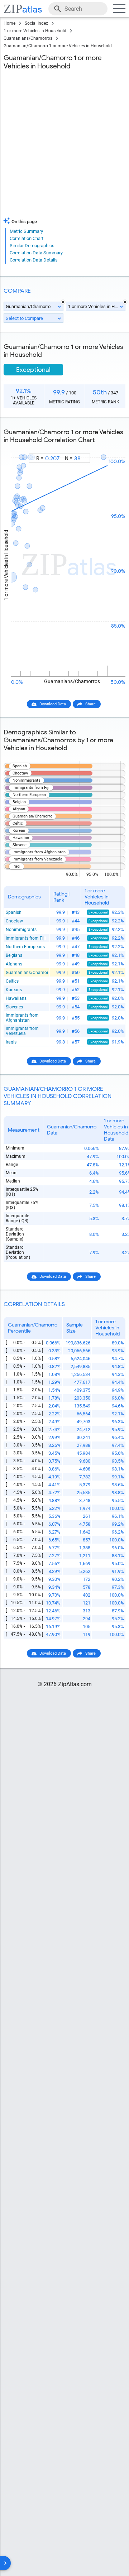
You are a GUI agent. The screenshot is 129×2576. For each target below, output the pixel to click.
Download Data (53, 704)
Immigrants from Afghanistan (22, 1018)
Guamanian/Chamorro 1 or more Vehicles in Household (58, 46)
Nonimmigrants (21, 930)
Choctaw (14, 921)
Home (9, 23)
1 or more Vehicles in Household (35, 31)
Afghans (14, 964)
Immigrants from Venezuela (22, 1031)
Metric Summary (26, 231)
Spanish (14, 912)
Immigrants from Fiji (26, 938)
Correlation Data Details (34, 260)
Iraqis (11, 1042)
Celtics (12, 981)
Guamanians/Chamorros (28, 38)
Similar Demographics (32, 246)
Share (90, 704)
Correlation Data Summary (36, 253)
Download (112, 447)
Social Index (36, 23)
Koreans (14, 990)
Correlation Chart (27, 238)
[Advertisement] (64, 145)
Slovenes (14, 1007)
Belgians (14, 955)
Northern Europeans (25, 947)
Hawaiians (16, 998)
